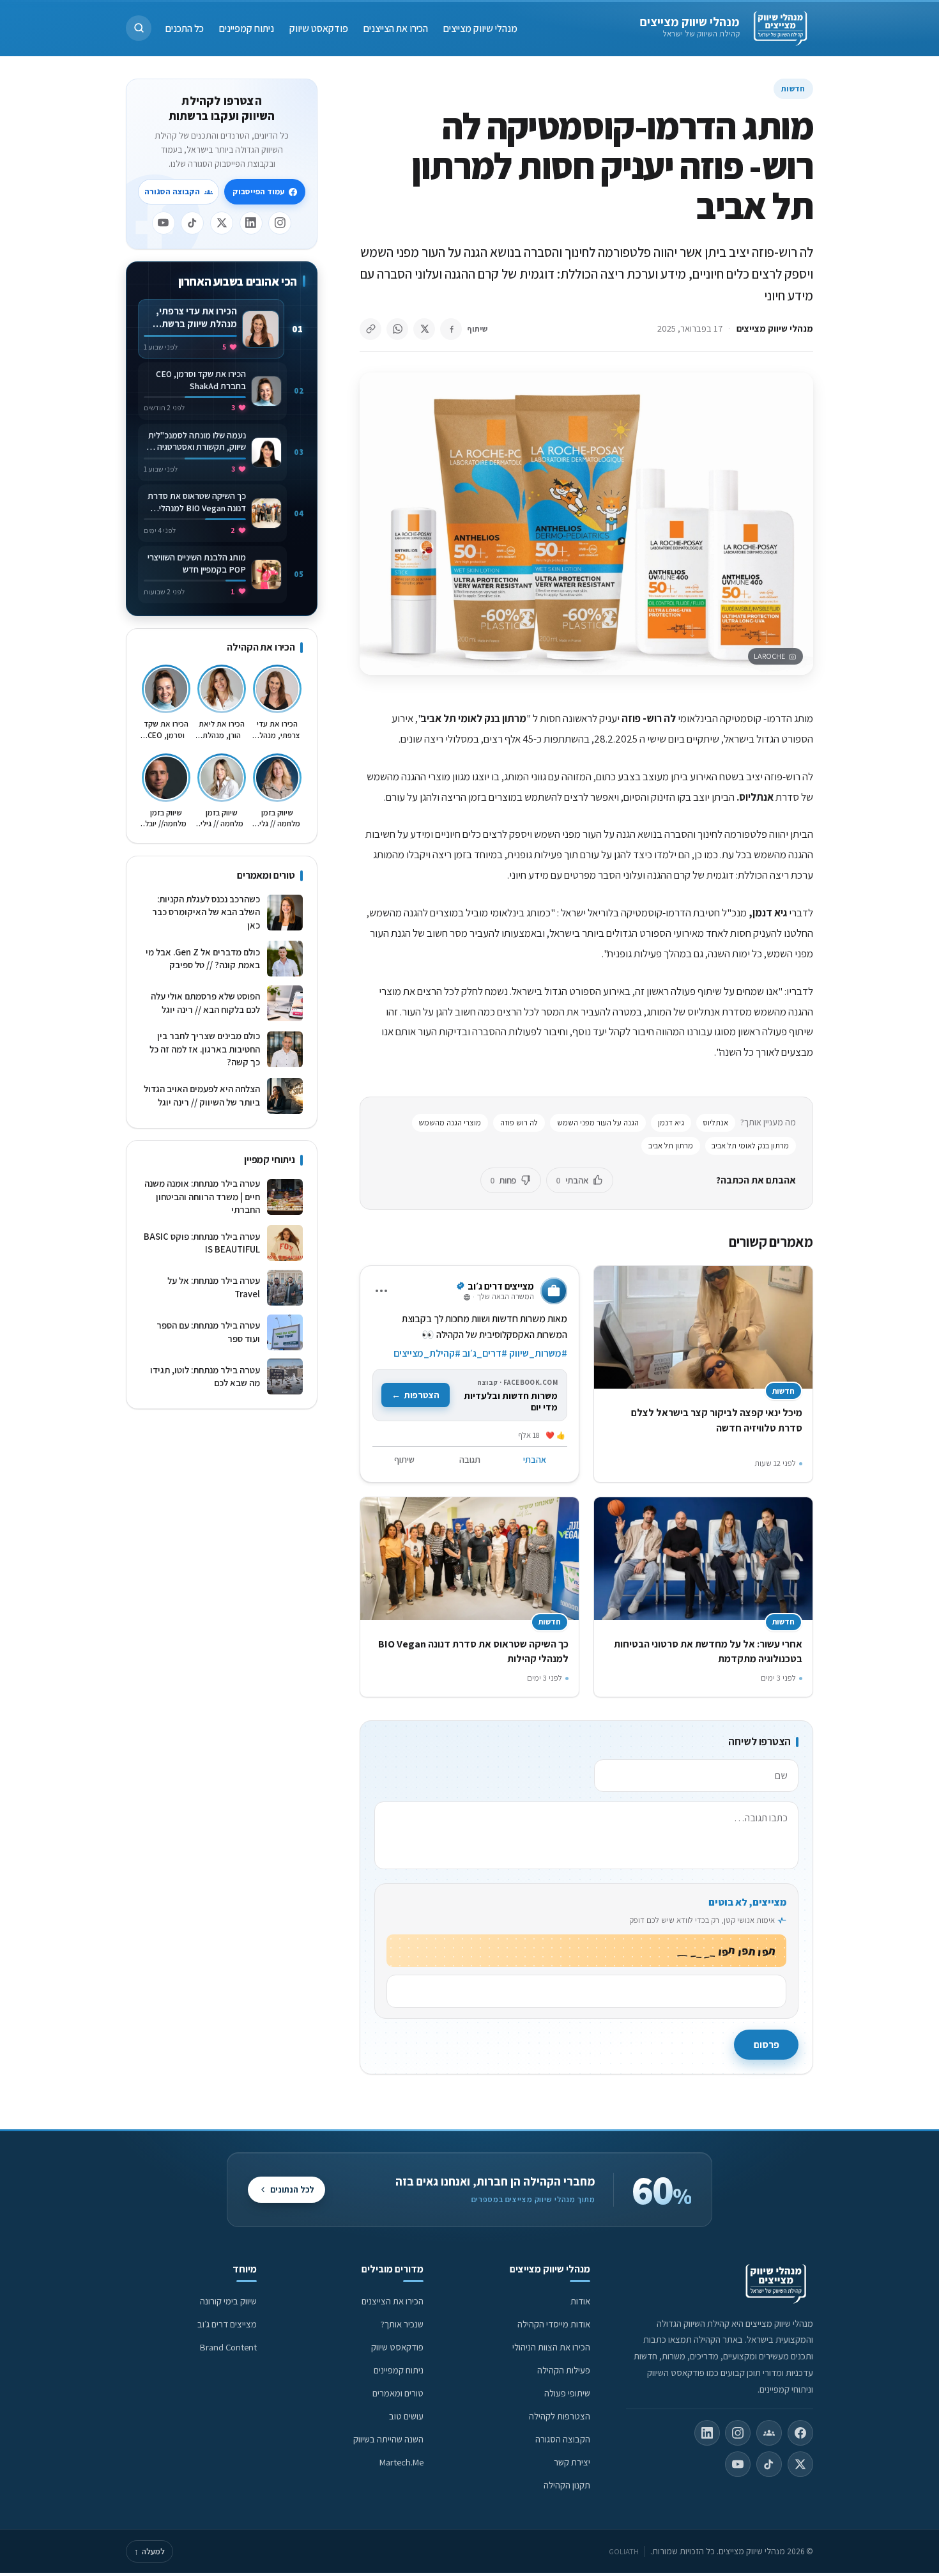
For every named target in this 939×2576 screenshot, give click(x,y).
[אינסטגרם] (280, 223)
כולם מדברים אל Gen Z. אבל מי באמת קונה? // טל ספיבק (203, 959)
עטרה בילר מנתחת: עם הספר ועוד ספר (208, 1332)
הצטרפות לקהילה (560, 2416)
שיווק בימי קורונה (228, 2301)
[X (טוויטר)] (800, 2464)
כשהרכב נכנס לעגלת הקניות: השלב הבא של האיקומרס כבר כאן (206, 912)
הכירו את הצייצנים (396, 28)
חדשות (793, 89)
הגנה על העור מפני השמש (598, 1122)
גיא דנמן (671, 1122)
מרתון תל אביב (671, 1145)
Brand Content (228, 2347)
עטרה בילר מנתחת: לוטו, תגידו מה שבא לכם (205, 1377)
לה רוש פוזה (519, 1122)
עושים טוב (406, 2416)
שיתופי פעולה (567, 2393)
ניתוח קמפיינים (247, 28)
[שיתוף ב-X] (424, 329)
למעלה (149, 2551)
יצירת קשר (572, 2462)
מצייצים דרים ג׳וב (227, 2324)
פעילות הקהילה (564, 2370)
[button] (139, 28)
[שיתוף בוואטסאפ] (397, 329)
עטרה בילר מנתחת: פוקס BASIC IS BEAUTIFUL (202, 1243)
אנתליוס (715, 1122)
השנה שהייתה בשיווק (388, 2439)
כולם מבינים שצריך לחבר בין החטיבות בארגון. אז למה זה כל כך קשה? (205, 1049)
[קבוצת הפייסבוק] (769, 2433)
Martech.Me (401, 2462)
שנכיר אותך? (402, 2324)
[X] (222, 223)
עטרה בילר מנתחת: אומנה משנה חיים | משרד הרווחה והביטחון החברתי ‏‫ (202, 1196)
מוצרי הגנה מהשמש (450, 1122)
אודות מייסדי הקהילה (554, 2324)
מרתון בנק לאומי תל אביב (750, 1145)
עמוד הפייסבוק (258, 191)
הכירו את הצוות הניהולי (551, 2347)
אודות (580, 2301)
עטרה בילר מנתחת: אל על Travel (214, 1287)
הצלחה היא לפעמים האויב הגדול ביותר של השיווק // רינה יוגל (202, 1095)
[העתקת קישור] (370, 329)
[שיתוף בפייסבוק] (451, 329)
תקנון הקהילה (567, 2485)
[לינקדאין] (251, 223)
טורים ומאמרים (398, 2393)
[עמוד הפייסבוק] (800, 2433)
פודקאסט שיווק (319, 28)
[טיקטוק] (192, 223)
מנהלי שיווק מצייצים (690, 22)
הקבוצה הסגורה (172, 191)
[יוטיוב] (164, 223)
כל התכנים (185, 28)
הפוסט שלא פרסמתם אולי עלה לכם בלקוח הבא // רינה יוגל (205, 1003)
